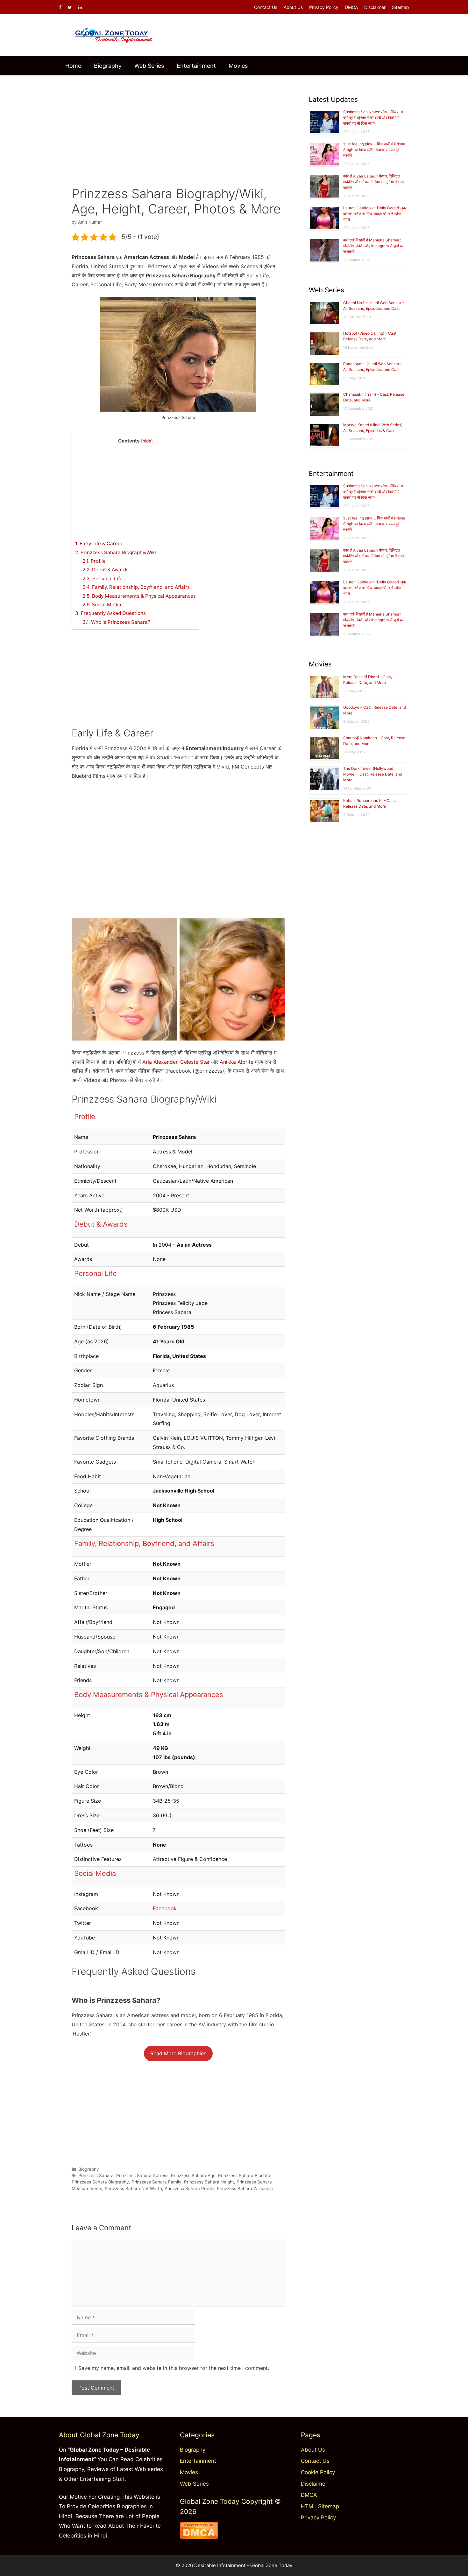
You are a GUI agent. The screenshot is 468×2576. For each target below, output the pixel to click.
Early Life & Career (99, 543)
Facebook (165, 1908)
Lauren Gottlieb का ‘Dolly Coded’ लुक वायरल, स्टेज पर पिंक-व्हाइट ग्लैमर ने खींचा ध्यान (375, 214)
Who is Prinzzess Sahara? (116, 622)
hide (147, 441)
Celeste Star (195, 1062)
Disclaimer (375, 7)
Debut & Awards (106, 570)
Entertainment (196, 66)
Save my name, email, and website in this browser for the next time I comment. (174, 2368)
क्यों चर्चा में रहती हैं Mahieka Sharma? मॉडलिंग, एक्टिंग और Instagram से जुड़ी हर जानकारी (373, 246)
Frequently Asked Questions (110, 613)
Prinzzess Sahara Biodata (244, 2176)
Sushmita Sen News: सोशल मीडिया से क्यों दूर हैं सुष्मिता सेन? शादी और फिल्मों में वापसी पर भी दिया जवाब (373, 118)
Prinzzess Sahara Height (209, 2182)
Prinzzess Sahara (96, 2176)
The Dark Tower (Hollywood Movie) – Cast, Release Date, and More (373, 774)
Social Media (102, 605)
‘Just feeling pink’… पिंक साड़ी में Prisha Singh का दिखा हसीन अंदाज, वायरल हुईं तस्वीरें (374, 150)
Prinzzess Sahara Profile (189, 2189)
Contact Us (266, 7)
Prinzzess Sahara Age (193, 2176)
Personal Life (103, 578)
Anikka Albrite (237, 1062)
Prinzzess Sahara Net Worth (133, 2189)
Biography (108, 66)
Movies (238, 66)
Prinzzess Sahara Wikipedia (245, 2189)
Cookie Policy (318, 2472)
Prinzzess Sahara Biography (100, 2182)
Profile (94, 561)
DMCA (351, 7)
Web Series (149, 66)
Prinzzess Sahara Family (156, 2182)
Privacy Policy (324, 7)
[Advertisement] (178, 126)
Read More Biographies (178, 2053)
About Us (293, 7)
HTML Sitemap (320, 2506)
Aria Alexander (160, 1062)
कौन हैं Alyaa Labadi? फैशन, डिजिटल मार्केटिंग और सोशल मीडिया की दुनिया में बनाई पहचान (374, 182)
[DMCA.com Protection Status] (199, 2537)
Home (73, 66)
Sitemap (401, 7)
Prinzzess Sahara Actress (142, 2176)
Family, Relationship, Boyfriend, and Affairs (136, 587)
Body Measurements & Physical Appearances (139, 596)
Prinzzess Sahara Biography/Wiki (116, 552)
